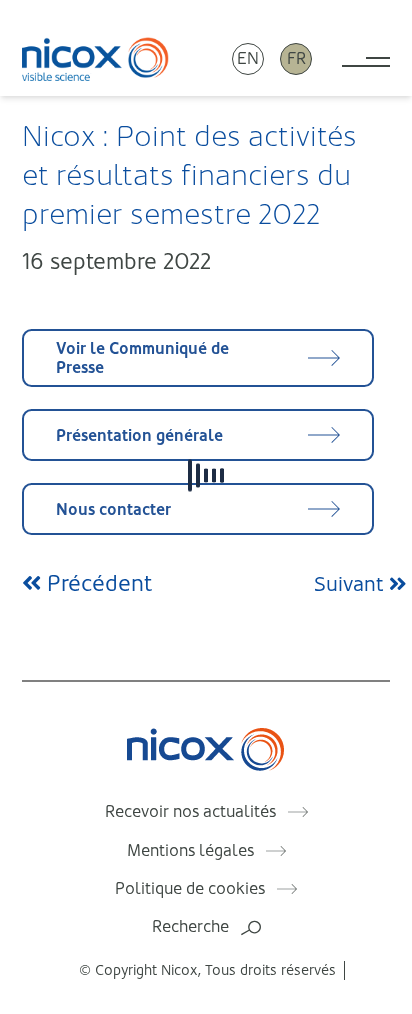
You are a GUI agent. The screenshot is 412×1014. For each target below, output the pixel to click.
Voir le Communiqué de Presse (142, 358)
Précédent (96, 583)
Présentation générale (139, 435)
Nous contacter (113, 509)
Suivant (351, 584)
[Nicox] (95, 59)
